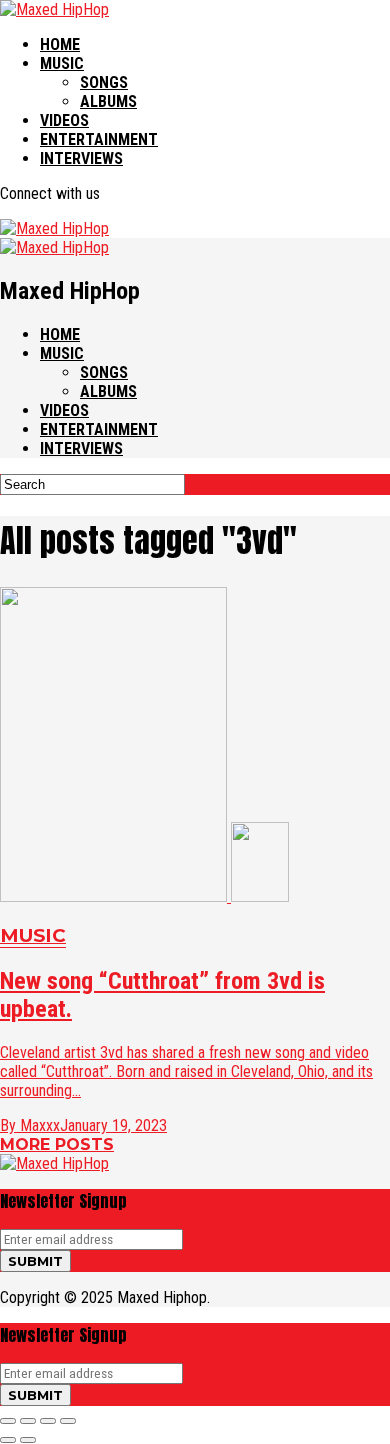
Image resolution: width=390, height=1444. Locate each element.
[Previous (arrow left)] (8, 1440)
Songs (104, 82)
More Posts (57, 1144)
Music (62, 63)
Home (60, 44)
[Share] (28, 1421)
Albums (108, 101)
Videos (64, 120)
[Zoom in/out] (68, 1421)
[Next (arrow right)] (28, 1440)
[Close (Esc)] (8, 1421)
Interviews (81, 158)
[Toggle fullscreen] (48, 1421)
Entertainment (99, 139)
